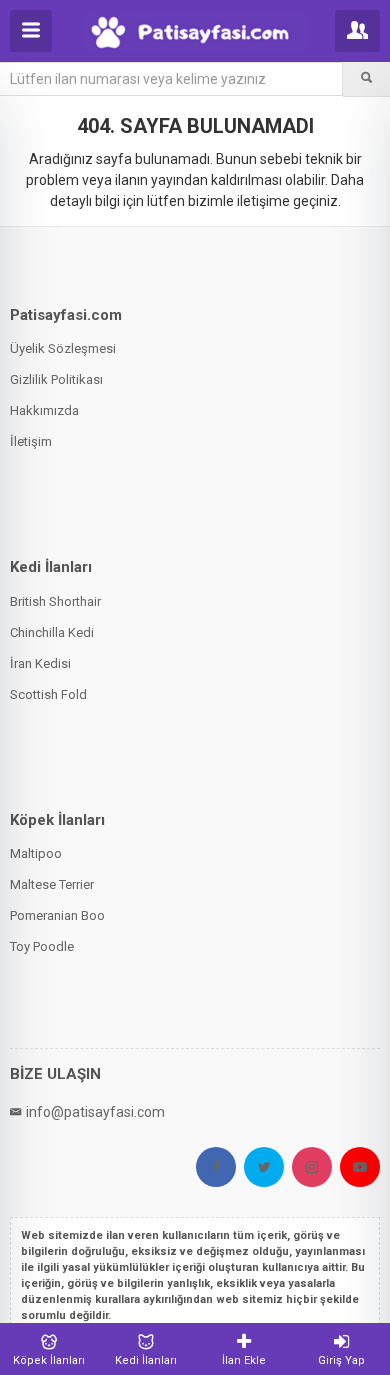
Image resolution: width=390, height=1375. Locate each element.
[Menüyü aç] (31, 31)
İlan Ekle (244, 1360)
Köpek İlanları (49, 1360)
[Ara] (366, 79)
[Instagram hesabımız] (312, 1167)
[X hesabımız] (264, 1167)
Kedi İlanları (146, 1360)
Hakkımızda (44, 410)
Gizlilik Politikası (56, 379)
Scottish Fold (48, 694)
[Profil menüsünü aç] (357, 31)
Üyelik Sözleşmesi (63, 348)
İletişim (31, 441)
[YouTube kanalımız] (360, 1167)
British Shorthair (55, 601)
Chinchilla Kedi (52, 632)
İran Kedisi (40, 663)
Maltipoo (36, 853)
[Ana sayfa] (194, 32)
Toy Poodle (42, 946)
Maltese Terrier (52, 884)
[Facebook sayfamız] (216, 1167)
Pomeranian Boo (57, 915)
